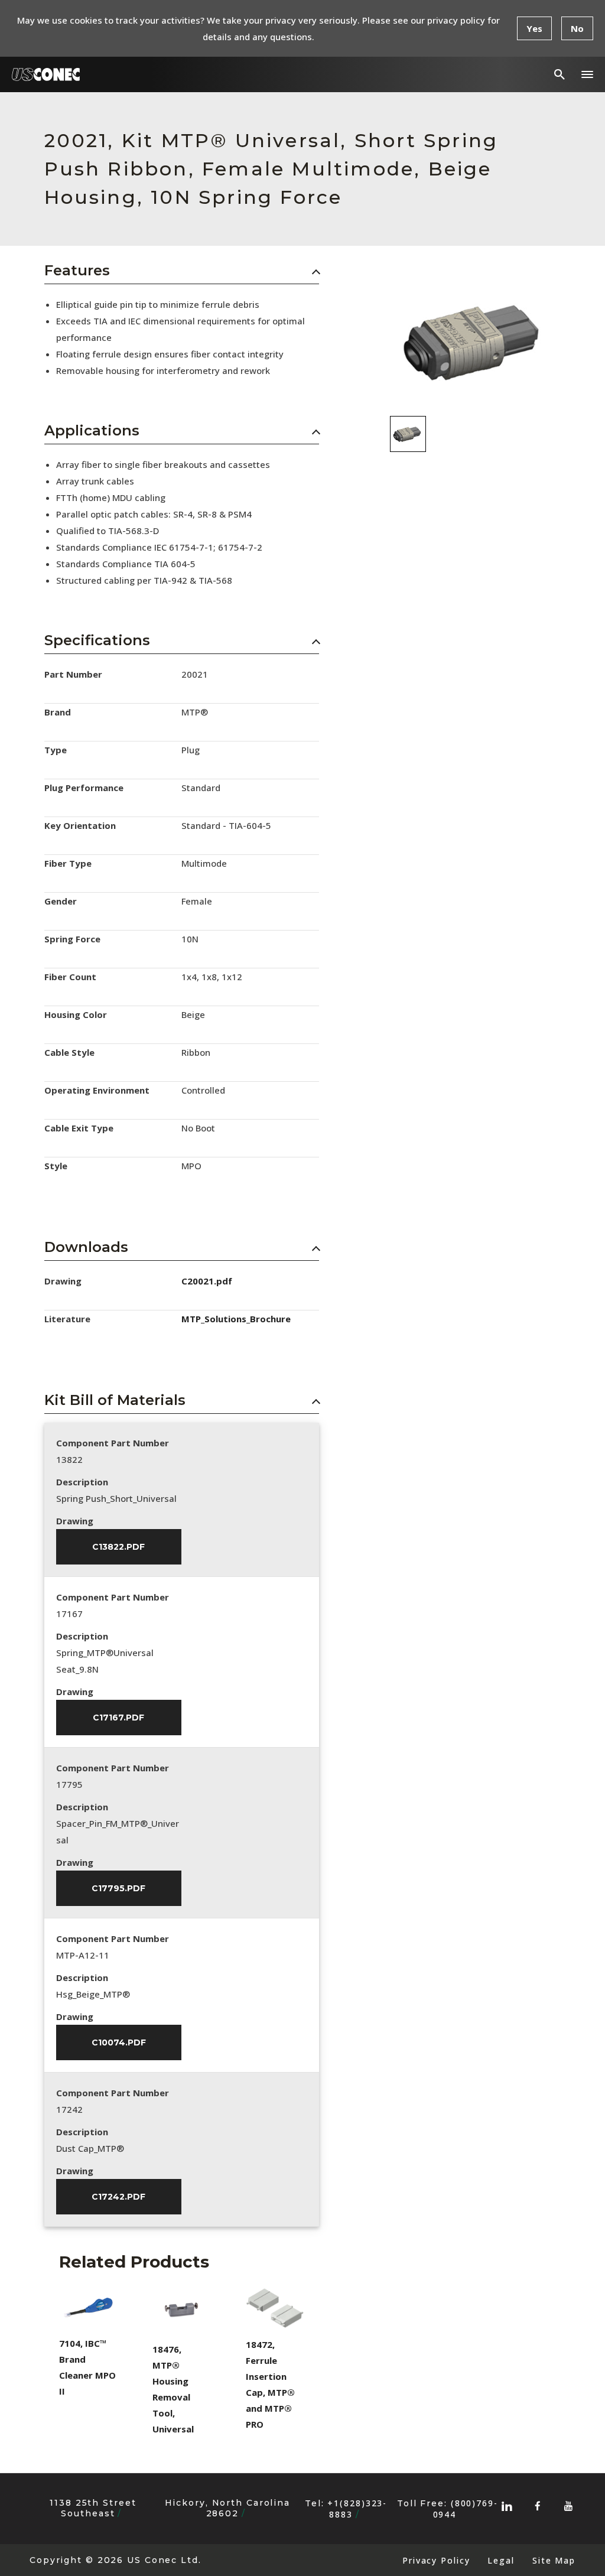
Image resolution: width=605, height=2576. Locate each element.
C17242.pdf (118, 2197)
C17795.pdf (118, 1888)
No (577, 28)
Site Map (554, 2560)
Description (82, 1482)
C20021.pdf (207, 1281)
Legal (501, 2560)
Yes (534, 28)
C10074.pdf (119, 2042)
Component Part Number (113, 1443)
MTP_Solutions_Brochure (236, 1319)
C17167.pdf (118, 1718)
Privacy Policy (436, 2560)
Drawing (75, 1521)
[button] (587, 74)
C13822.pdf (118, 1547)
